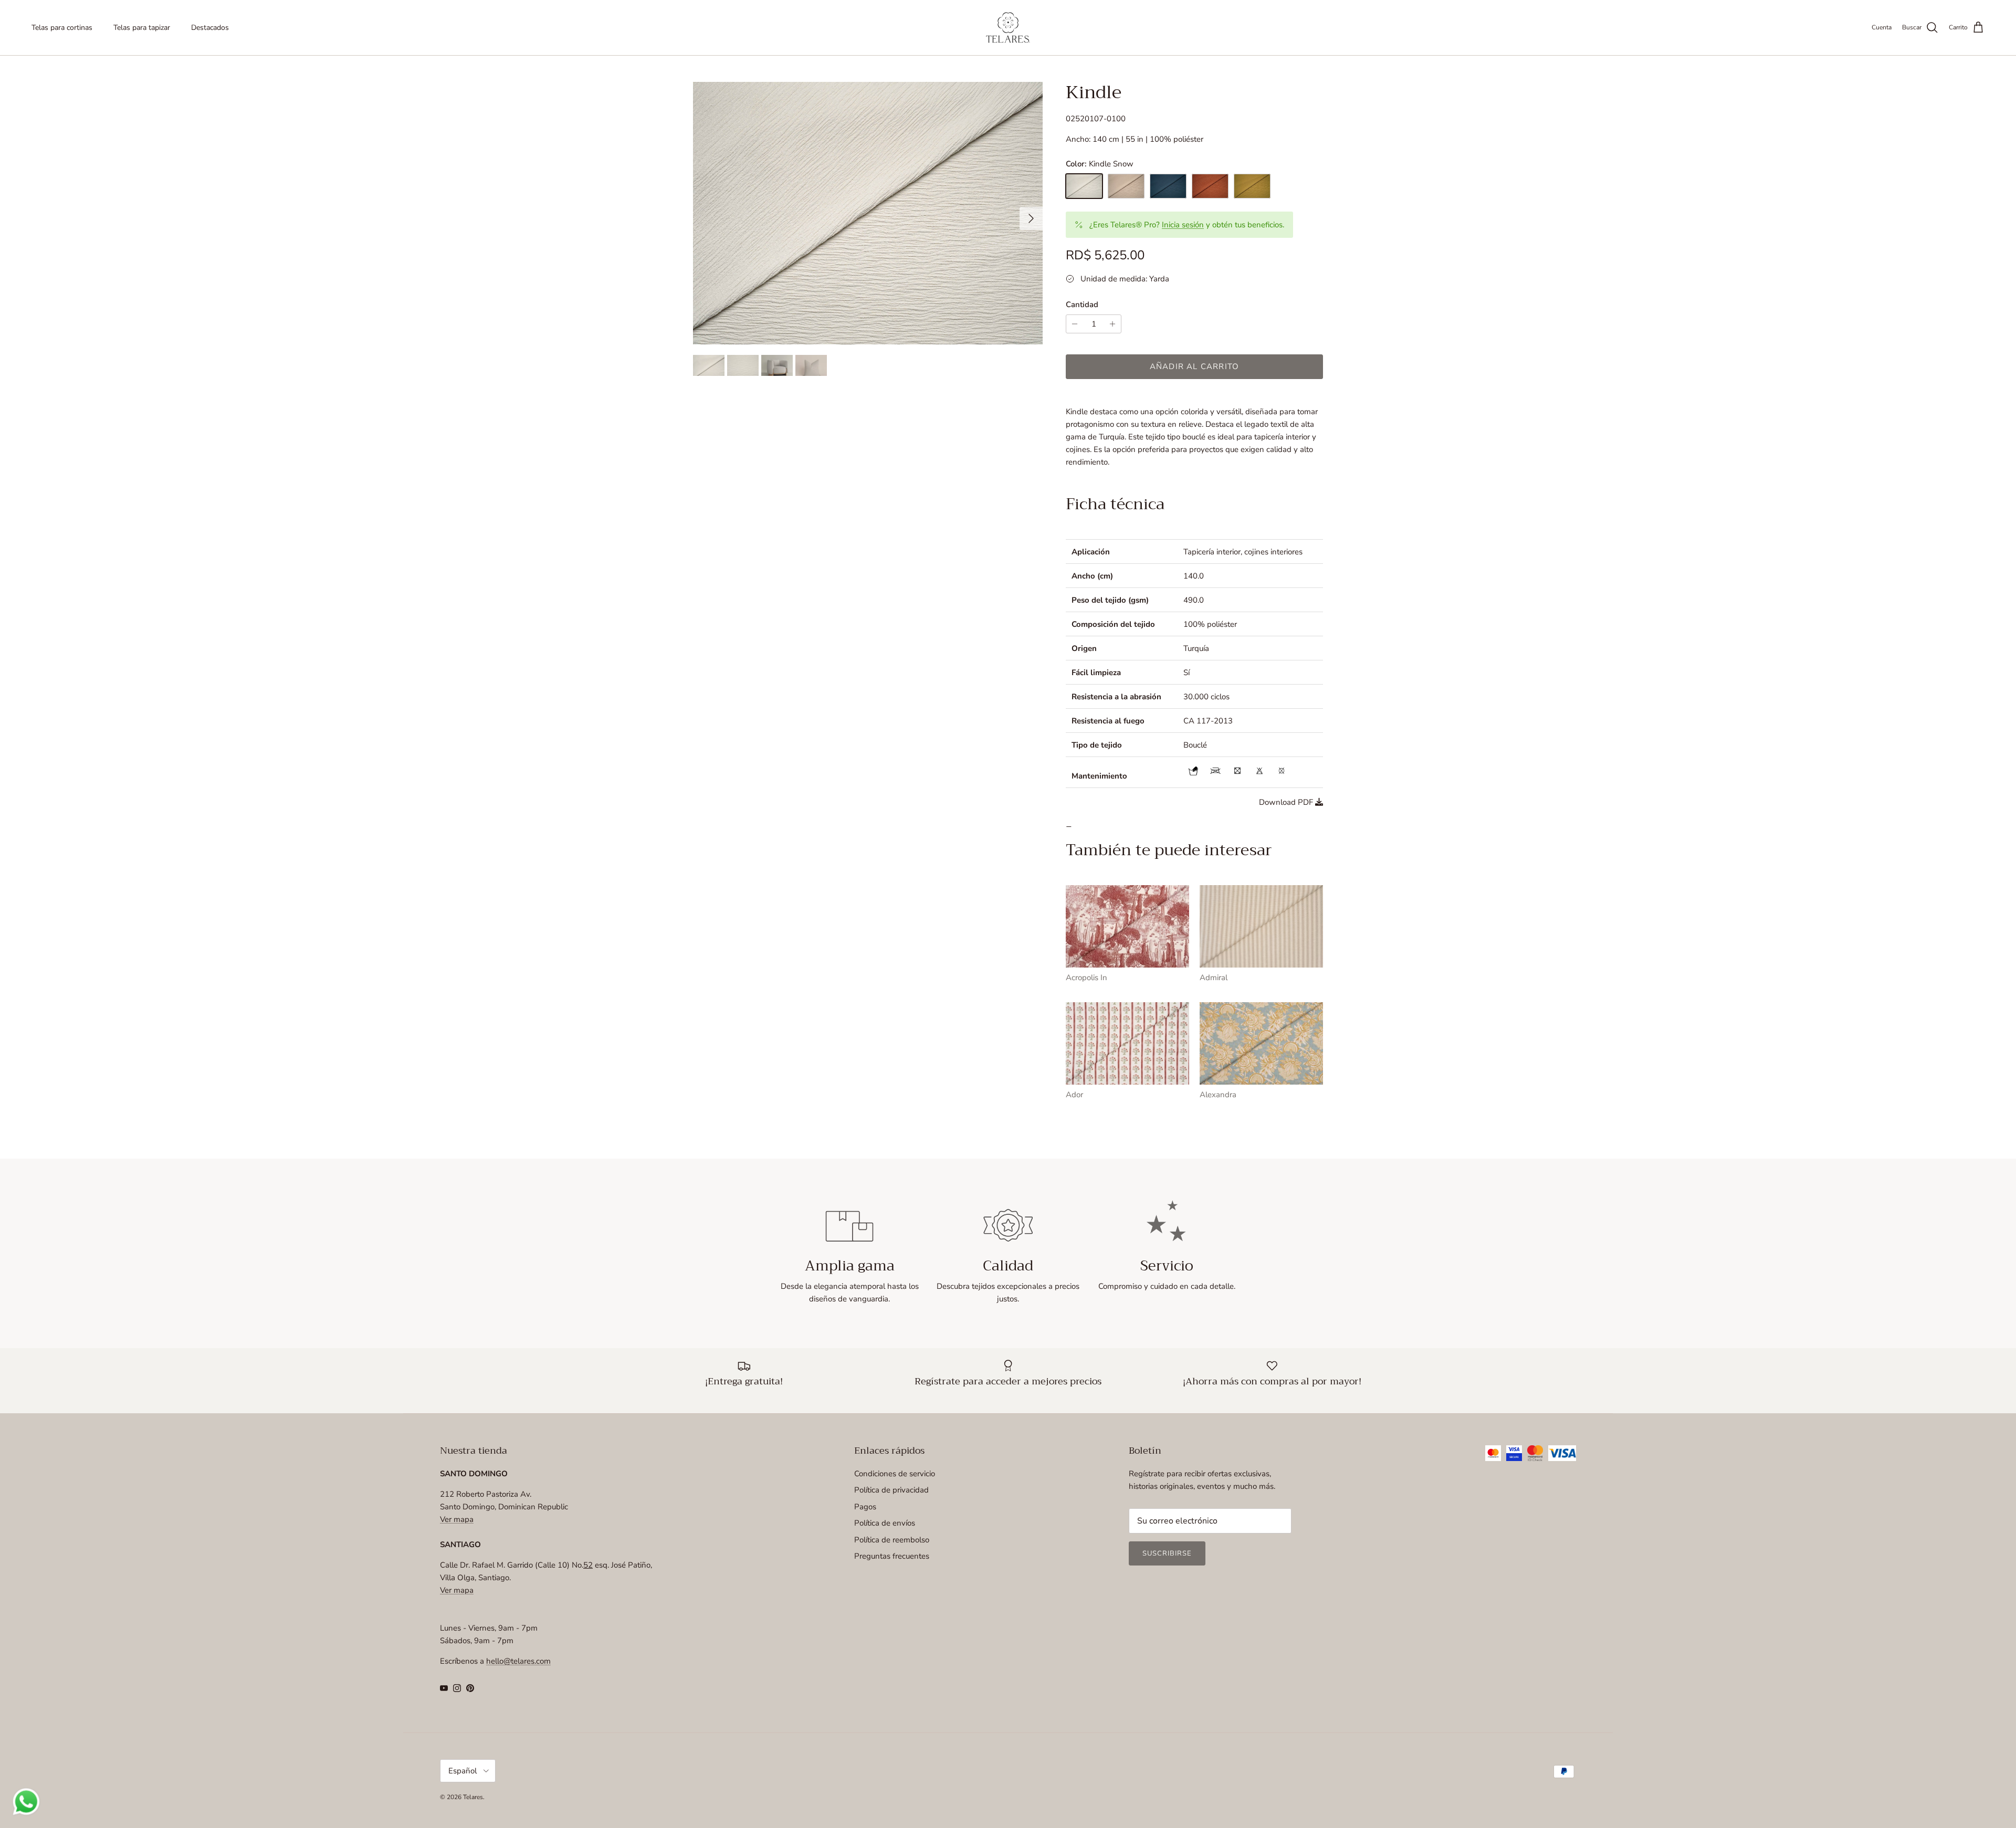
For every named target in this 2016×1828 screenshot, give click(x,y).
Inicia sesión (1183, 225)
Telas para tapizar (142, 28)
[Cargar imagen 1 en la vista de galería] (868, 213)
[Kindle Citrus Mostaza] (1252, 186)
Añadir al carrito (1194, 366)
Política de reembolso (892, 1540)
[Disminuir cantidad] (1073, 324)
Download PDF (1286, 802)
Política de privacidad (891, 1490)
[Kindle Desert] (1126, 186)
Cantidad (1082, 304)
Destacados (210, 28)
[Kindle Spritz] (1210, 186)
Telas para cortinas (62, 28)
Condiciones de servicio (895, 1474)
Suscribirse (1167, 1553)
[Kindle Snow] (1084, 186)
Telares (473, 1797)
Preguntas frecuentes (892, 1556)
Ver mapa (457, 1519)
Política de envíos (885, 1523)
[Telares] (1008, 28)
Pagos (865, 1507)
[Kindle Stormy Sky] (1168, 186)
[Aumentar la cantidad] (1114, 324)
